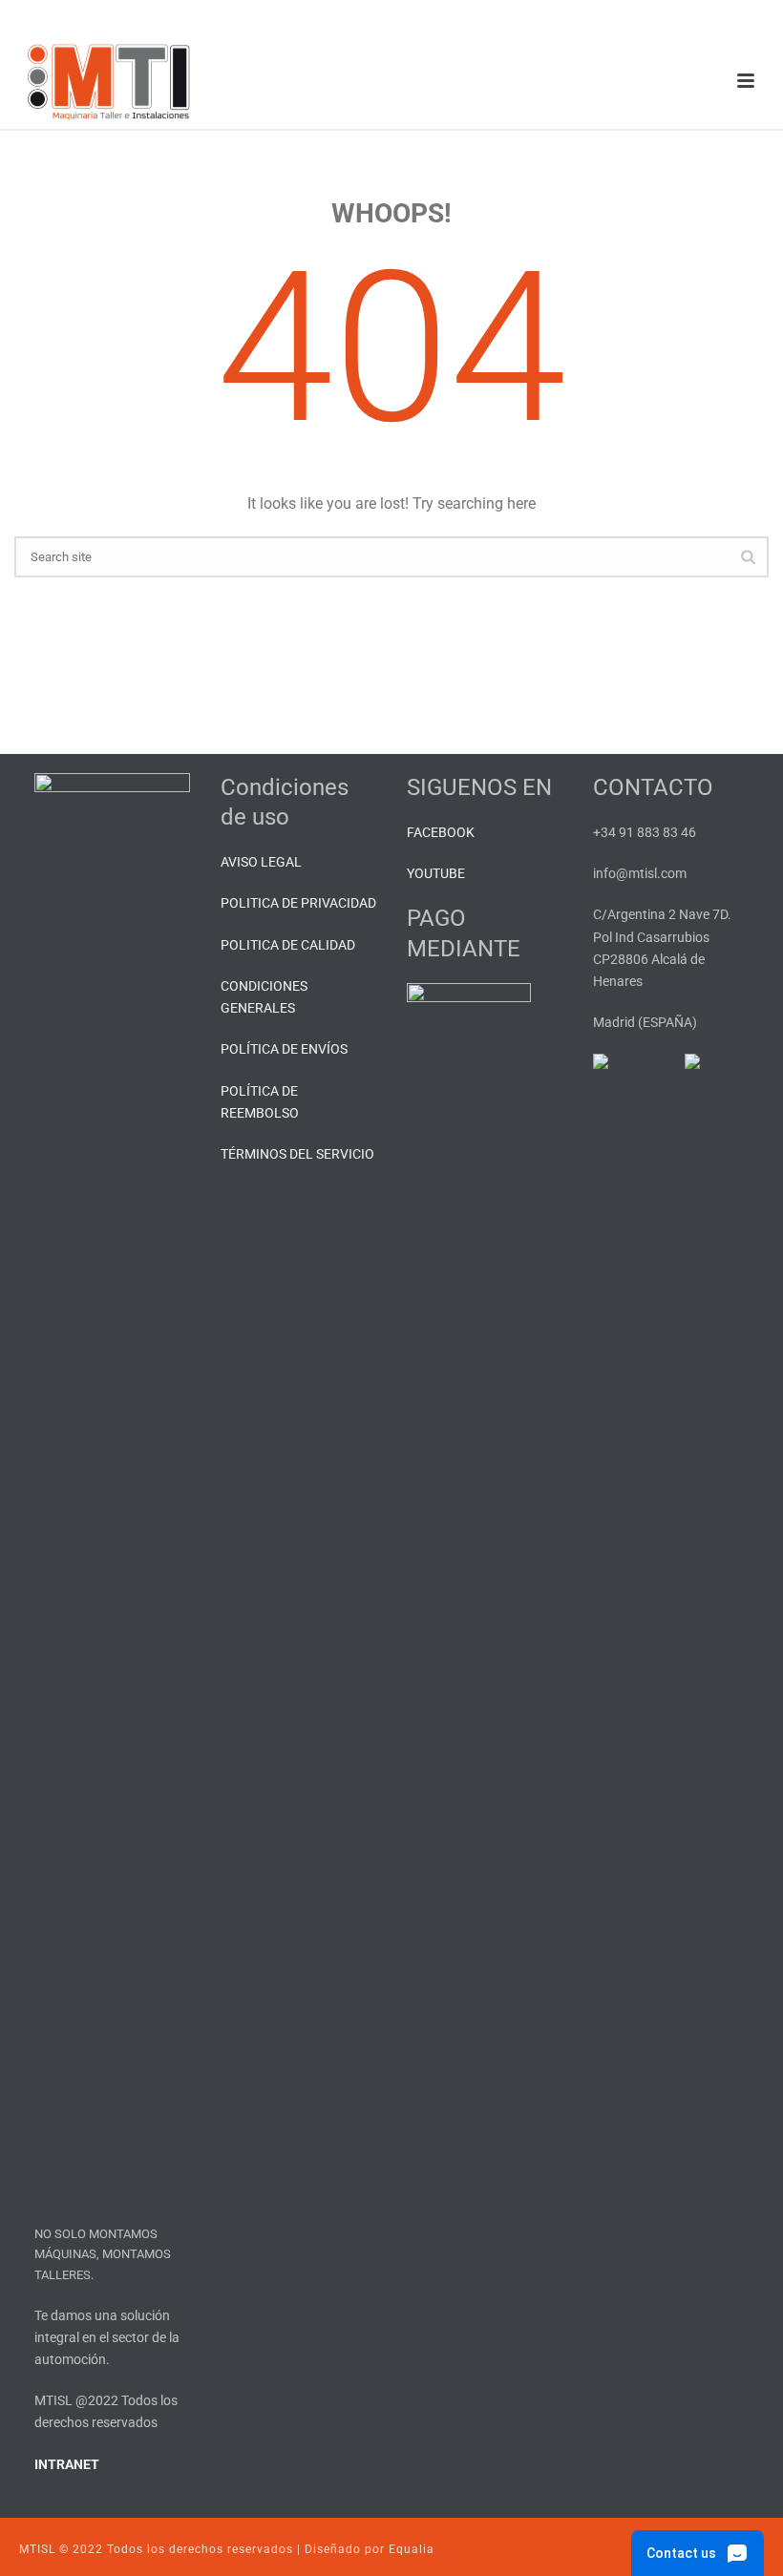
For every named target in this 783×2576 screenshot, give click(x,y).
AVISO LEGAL (261, 862)
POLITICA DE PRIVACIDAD (298, 903)
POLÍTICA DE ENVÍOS (284, 1049)
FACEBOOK (441, 832)
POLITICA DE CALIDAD (288, 945)
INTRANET (67, 2464)
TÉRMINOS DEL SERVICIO (297, 1154)
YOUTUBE (436, 873)
